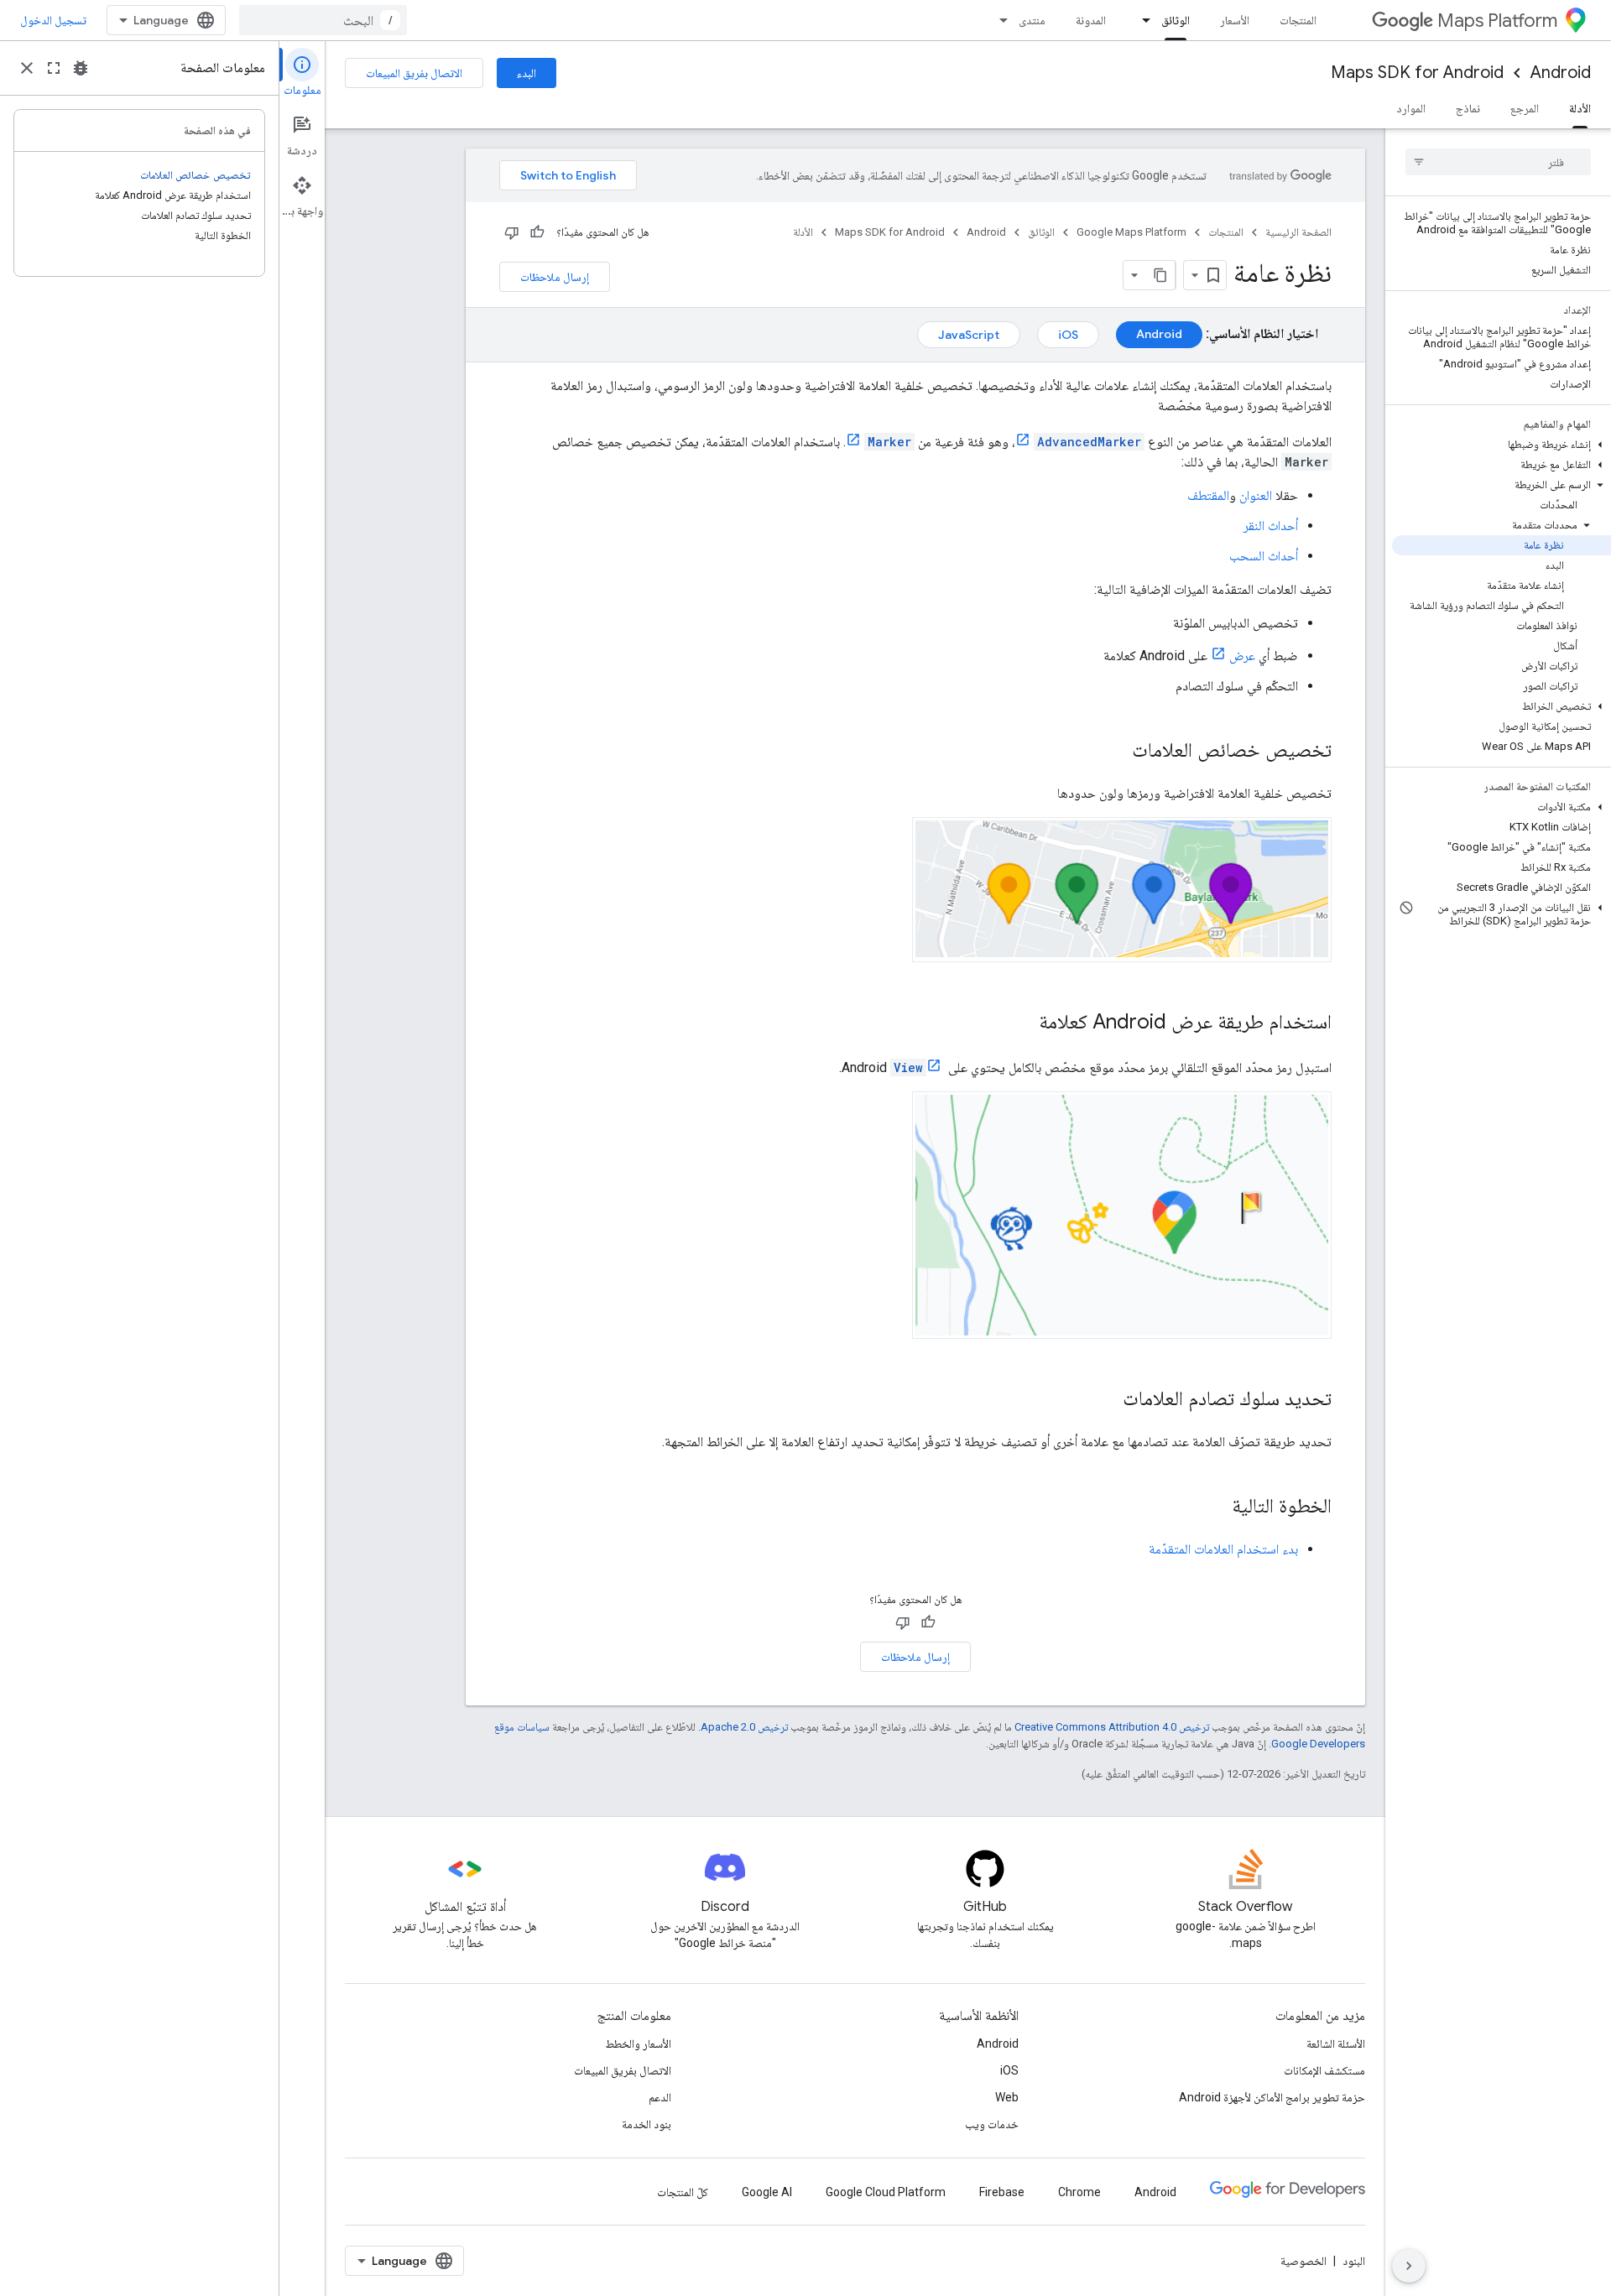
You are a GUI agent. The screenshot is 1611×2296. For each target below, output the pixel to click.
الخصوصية (1303, 2261)
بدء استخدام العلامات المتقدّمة (1223, 1549)
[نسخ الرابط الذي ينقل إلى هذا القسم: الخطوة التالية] (1215, 1507)
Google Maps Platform (1131, 232)
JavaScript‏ (969, 335)
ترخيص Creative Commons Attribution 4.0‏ (1112, 1727)
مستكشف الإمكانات (1324, 2070)
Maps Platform (1497, 21)
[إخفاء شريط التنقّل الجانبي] (1409, 2266)
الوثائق (1176, 20)
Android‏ (1159, 334)
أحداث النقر (1271, 526)
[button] (1502, 445)
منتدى (1032, 20)
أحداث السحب (1264, 556)
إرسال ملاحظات (555, 277)
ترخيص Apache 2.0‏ (744, 1727)
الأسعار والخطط (638, 2043)
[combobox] (323, 20)
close (27, 68)
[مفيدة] (537, 232)
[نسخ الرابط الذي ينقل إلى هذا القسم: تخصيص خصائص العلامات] (1115, 752)
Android (1561, 73)
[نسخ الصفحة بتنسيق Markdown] (1160, 275)
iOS (1009, 2070)
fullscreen (54, 68)
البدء (527, 73)
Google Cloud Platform (886, 2192)
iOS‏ (1068, 335)
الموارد (1411, 108)
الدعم (660, 2097)
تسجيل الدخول (53, 20)
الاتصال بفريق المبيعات (414, 73)
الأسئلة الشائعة (1336, 2043)
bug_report (81, 68)
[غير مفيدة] (512, 232)
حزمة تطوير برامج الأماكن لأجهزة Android (1272, 2097)
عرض (1242, 656)
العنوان (1256, 495)
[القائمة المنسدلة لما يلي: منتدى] (998, 20)
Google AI (767, 2192)
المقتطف (1208, 495)
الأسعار (1235, 20)
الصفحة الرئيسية (1298, 232)
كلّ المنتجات (683, 2192)
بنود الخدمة (646, 2124)
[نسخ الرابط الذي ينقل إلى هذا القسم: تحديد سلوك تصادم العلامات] (1106, 1400)
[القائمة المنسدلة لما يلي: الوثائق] (1141, 20)
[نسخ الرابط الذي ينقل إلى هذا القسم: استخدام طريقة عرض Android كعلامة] (1022, 1023)
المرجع (1525, 108)
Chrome (1079, 2192)
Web (1007, 2097)
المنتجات (1298, 20)
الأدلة (1580, 108)
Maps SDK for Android (1417, 73)
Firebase (1002, 2192)
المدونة (1091, 20)
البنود (1354, 2261)
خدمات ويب (992, 2124)
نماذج (1468, 108)
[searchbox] (1498, 162)
